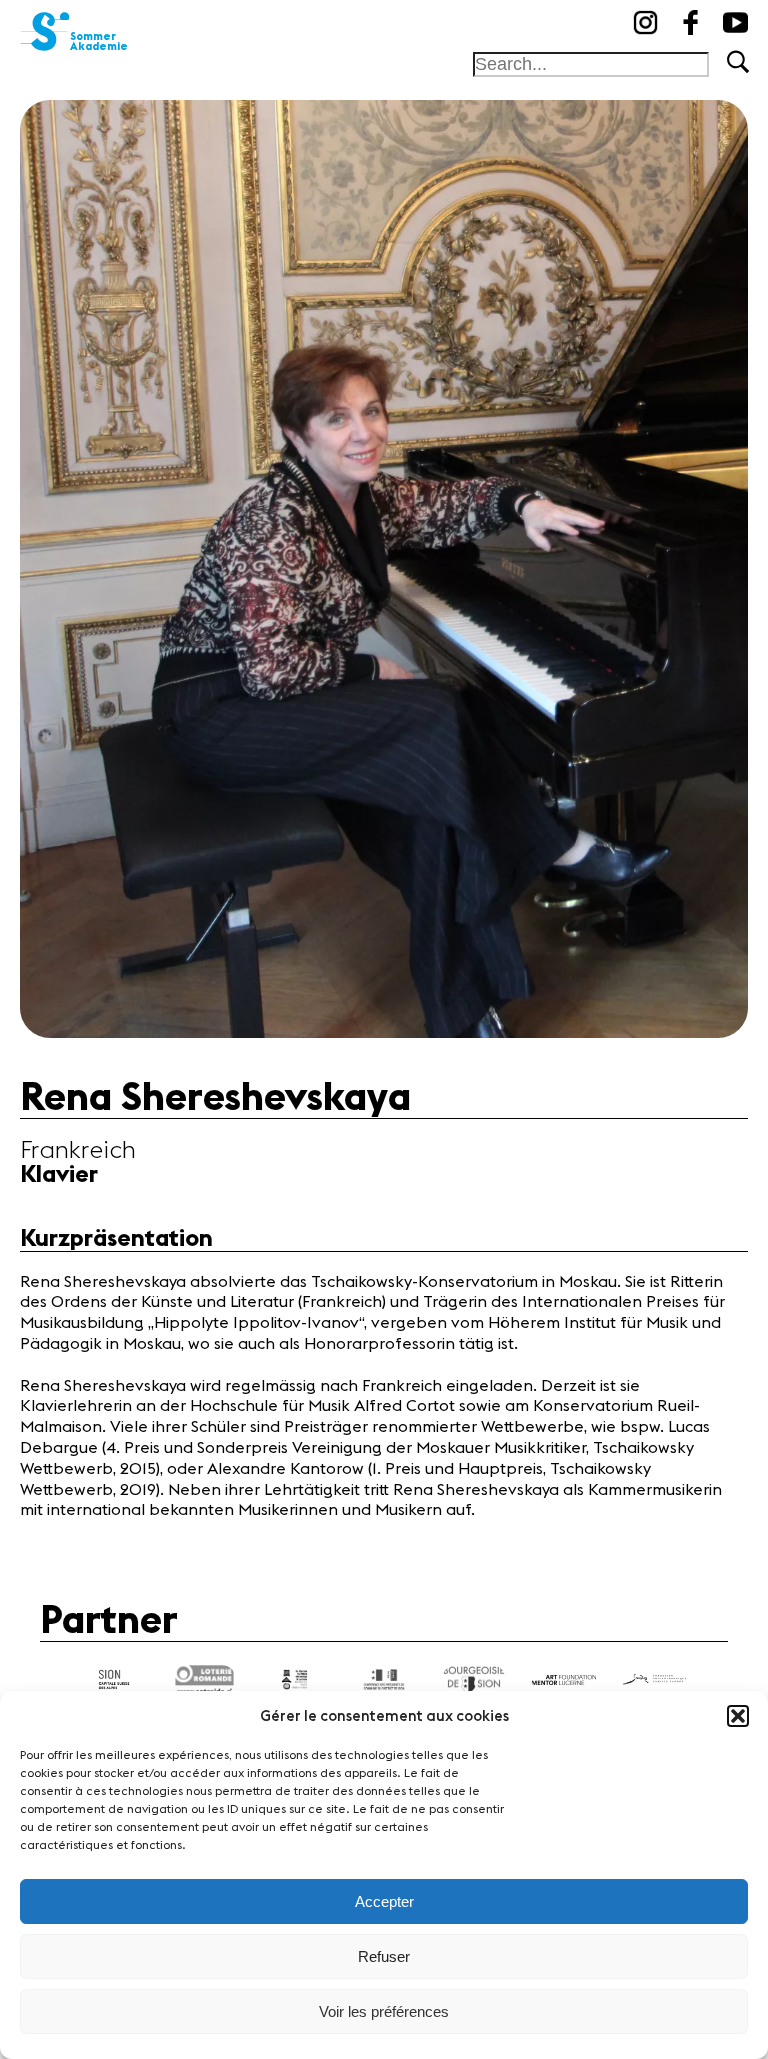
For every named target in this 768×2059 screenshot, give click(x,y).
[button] (738, 1716)
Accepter (384, 1901)
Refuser (384, 1956)
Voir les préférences (384, 2011)
